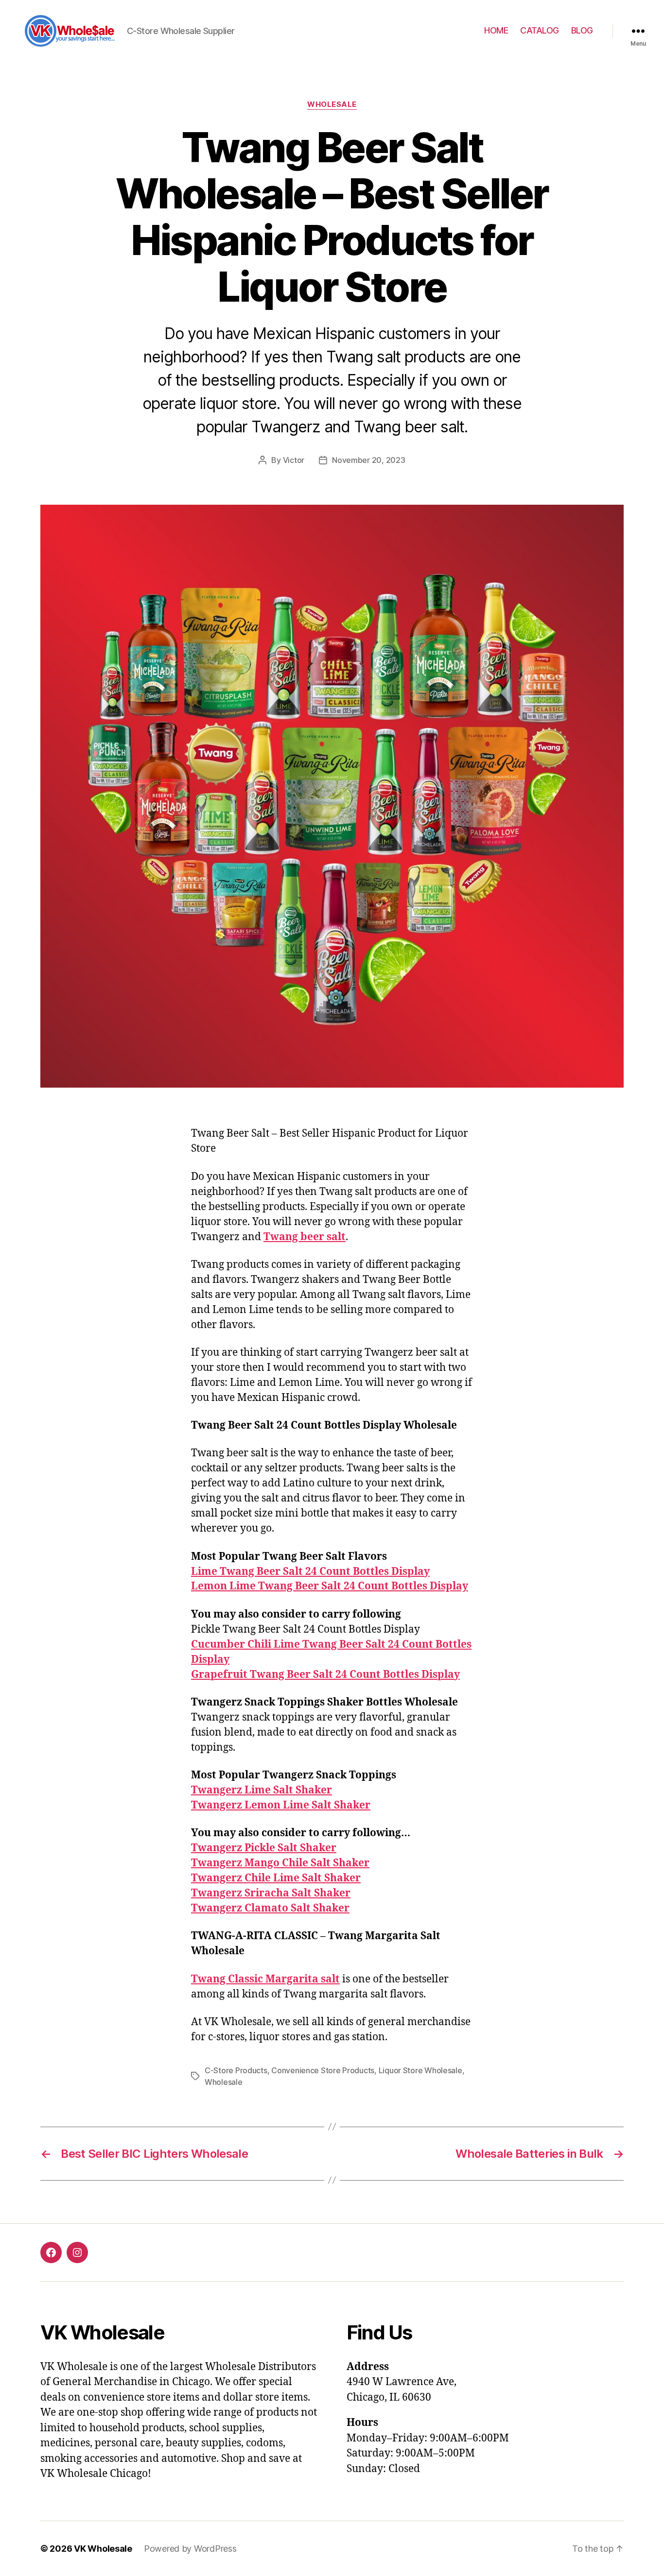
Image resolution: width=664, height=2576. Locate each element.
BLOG (582, 30)
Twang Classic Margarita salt (265, 1979)
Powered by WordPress (190, 2549)
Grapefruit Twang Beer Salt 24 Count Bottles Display (325, 1675)
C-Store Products (236, 2070)
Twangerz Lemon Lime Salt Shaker (281, 1805)
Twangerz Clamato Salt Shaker (270, 1908)
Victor (294, 460)
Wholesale (332, 104)
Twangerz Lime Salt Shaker (262, 1790)
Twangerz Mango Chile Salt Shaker (280, 1863)
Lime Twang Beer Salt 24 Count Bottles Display (310, 1572)
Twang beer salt (305, 1237)
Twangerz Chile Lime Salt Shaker (276, 1878)
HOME (496, 30)
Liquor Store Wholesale (420, 2070)
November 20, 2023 (368, 460)
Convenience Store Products (323, 2070)
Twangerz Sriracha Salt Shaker (271, 1893)
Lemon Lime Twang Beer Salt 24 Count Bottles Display (330, 1586)
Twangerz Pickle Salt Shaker (264, 1848)
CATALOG (540, 30)
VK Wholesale (103, 2549)
